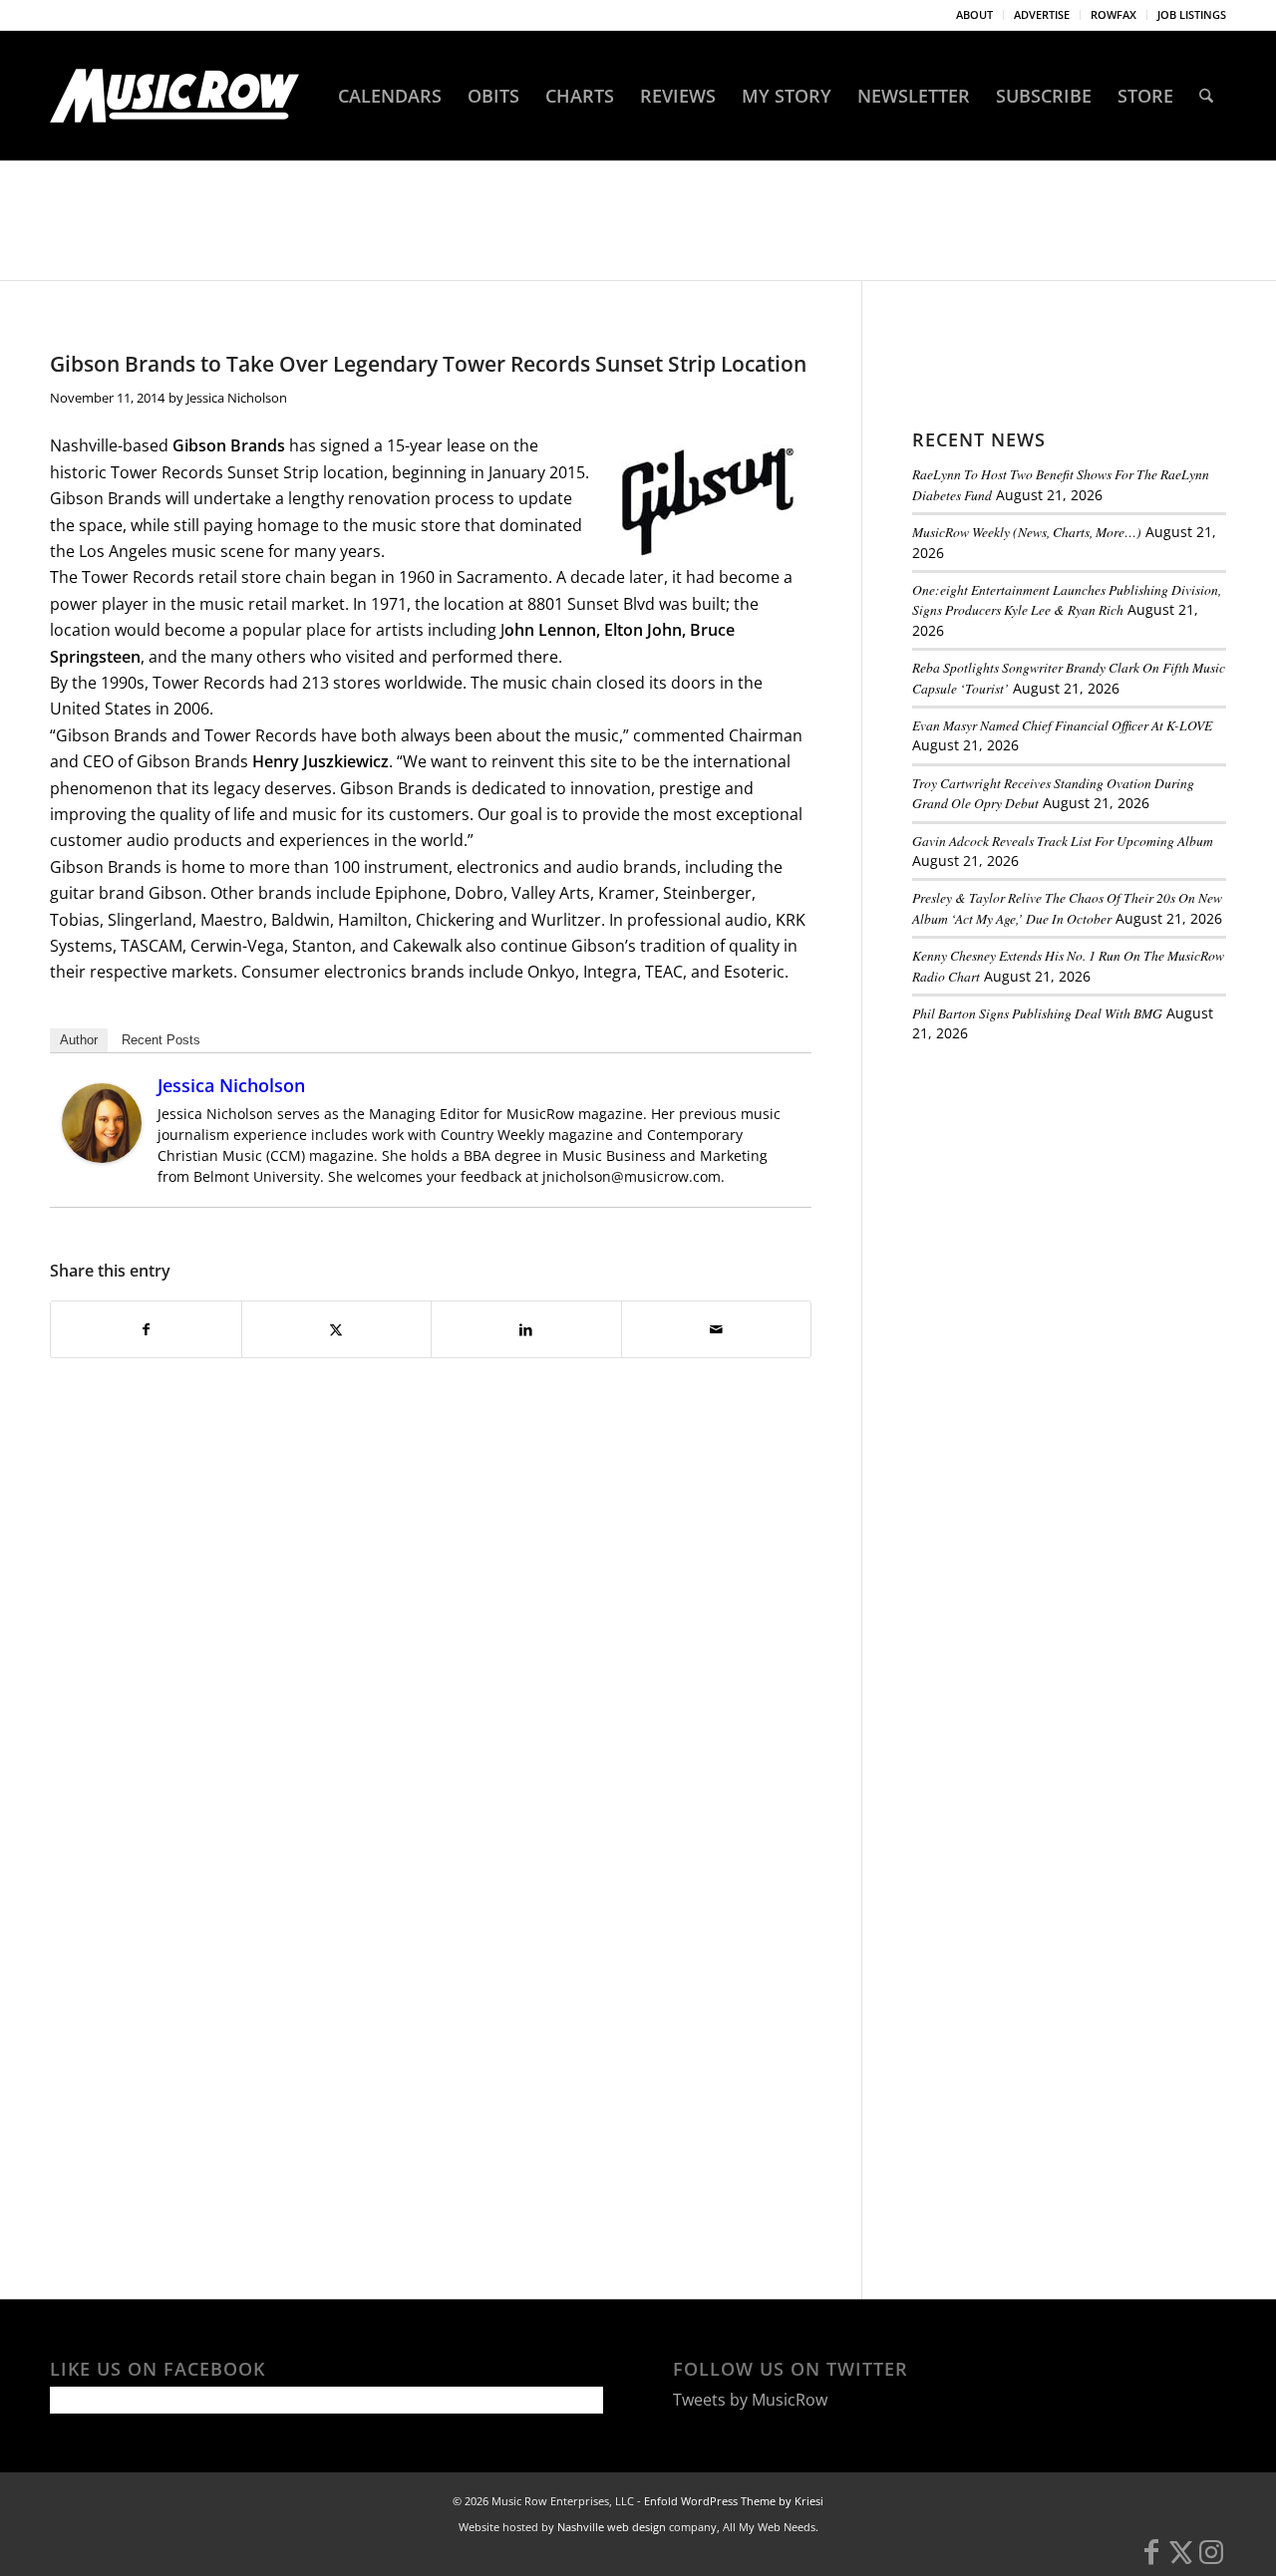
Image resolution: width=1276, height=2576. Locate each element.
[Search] (1206, 96)
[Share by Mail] (717, 1329)
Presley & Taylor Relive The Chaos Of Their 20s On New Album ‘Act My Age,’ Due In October (1067, 907)
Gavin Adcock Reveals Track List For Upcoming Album (1063, 841)
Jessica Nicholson (237, 398)
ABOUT (974, 14)
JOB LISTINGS (1192, 14)
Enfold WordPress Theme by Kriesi (734, 2501)
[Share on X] (337, 1329)
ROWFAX (1114, 14)
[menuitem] (975, 15)
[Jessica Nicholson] (102, 1157)
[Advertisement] (1062, 1196)
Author (79, 1040)
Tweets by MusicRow (750, 2400)
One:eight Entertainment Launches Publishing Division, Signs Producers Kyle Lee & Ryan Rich (1067, 599)
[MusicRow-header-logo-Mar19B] (174, 96)
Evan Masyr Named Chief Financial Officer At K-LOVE (1062, 725)
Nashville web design (612, 2527)
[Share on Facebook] (146, 1329)
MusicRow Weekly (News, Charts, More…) (1027, 532)
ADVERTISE (1042, 14)
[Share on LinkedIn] (526, 1329)
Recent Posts (161, 1040)
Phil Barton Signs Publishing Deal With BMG (1037, 1013)
